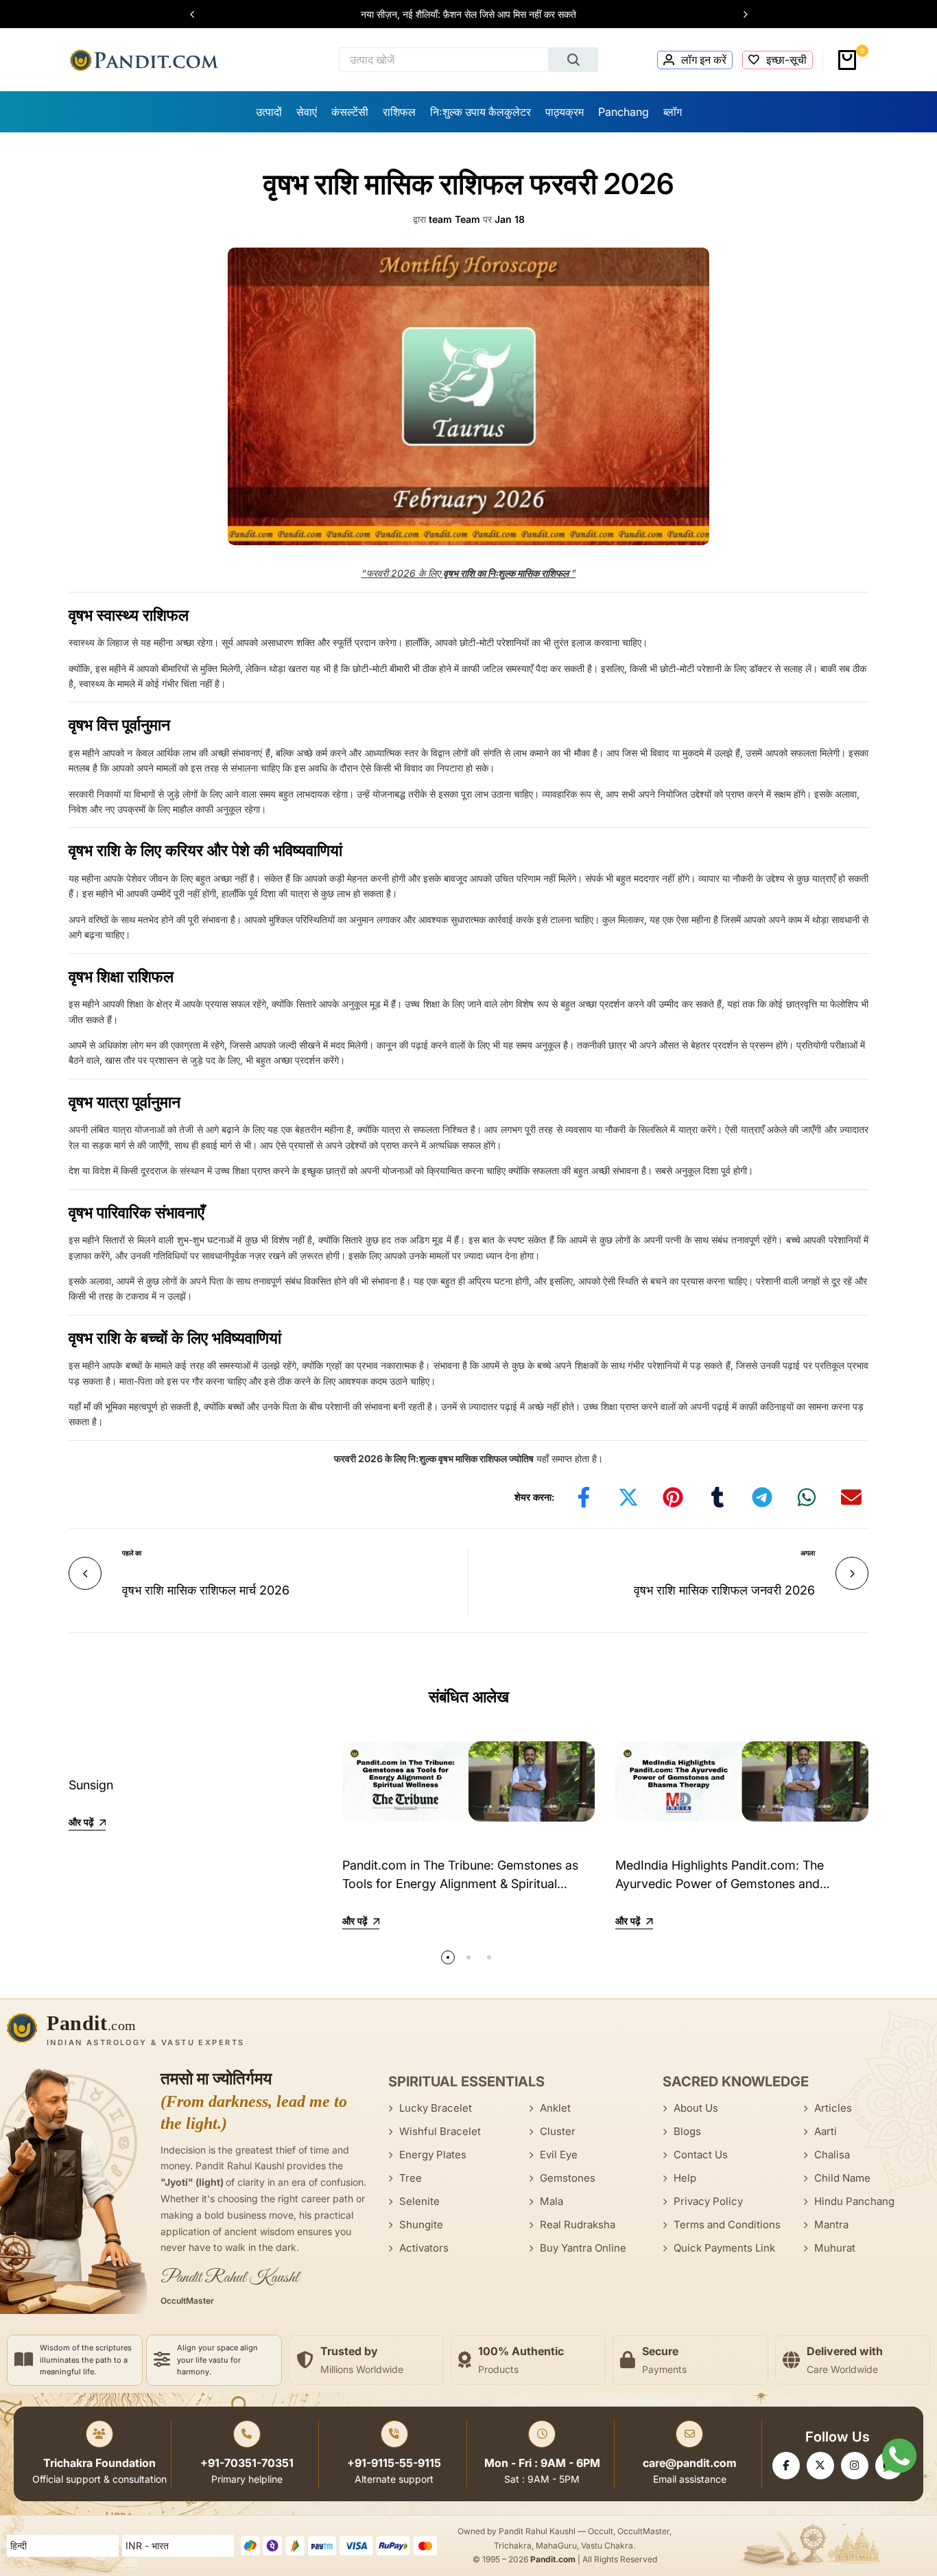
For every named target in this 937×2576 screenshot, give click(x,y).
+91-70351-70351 (247, 2463)
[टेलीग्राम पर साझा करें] (762, 1497)
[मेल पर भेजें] (851, 1497)
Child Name (842, 2178)
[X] (820, 2466)
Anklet (555, 2108)
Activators (424, 2248)
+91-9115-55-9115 (394, 2463)
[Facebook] (786, 2466)
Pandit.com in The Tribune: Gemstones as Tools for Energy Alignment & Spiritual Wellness (460, 1884)
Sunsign (91, 1785)
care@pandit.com (690, 2463)
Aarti (826, 2131)
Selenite (419, 2201)
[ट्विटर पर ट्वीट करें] (628, 1497)
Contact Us (701, 2155)
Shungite (421, 2225)
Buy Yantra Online (583, 2248)
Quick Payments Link (724, 2248)
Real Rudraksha (578, 2225)
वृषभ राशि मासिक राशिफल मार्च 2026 (206, 1590)
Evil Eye (559, 2155)
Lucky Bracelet (436, 2108)
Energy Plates (433, 2155)
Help (685, 2178)
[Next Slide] (739, 14)
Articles (833, 2108)
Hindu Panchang (854, 2201)
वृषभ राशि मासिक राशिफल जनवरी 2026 (724, 1590)
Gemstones (568, 2178)
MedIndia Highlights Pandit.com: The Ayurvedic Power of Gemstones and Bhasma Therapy (720, 1884)
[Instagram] (855, 2466)
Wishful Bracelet (440, 2131)
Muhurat (835, 2248)
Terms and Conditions (727, 2225)
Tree (411, 2178)
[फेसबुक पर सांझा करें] (584, 1497)
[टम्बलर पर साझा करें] (717, 1497)
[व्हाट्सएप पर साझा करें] (807, 1497)
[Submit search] (573, 60)
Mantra (831, 2225)
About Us (696, 2108)
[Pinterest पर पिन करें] (673, 1497)
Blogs (687, 2131)
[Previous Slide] (199, 14)
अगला (808, 1553)
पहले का (132, 1553)
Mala (551, 2201)
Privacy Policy (708, 2201)
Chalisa (832, 2155)
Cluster (558, 2131)
